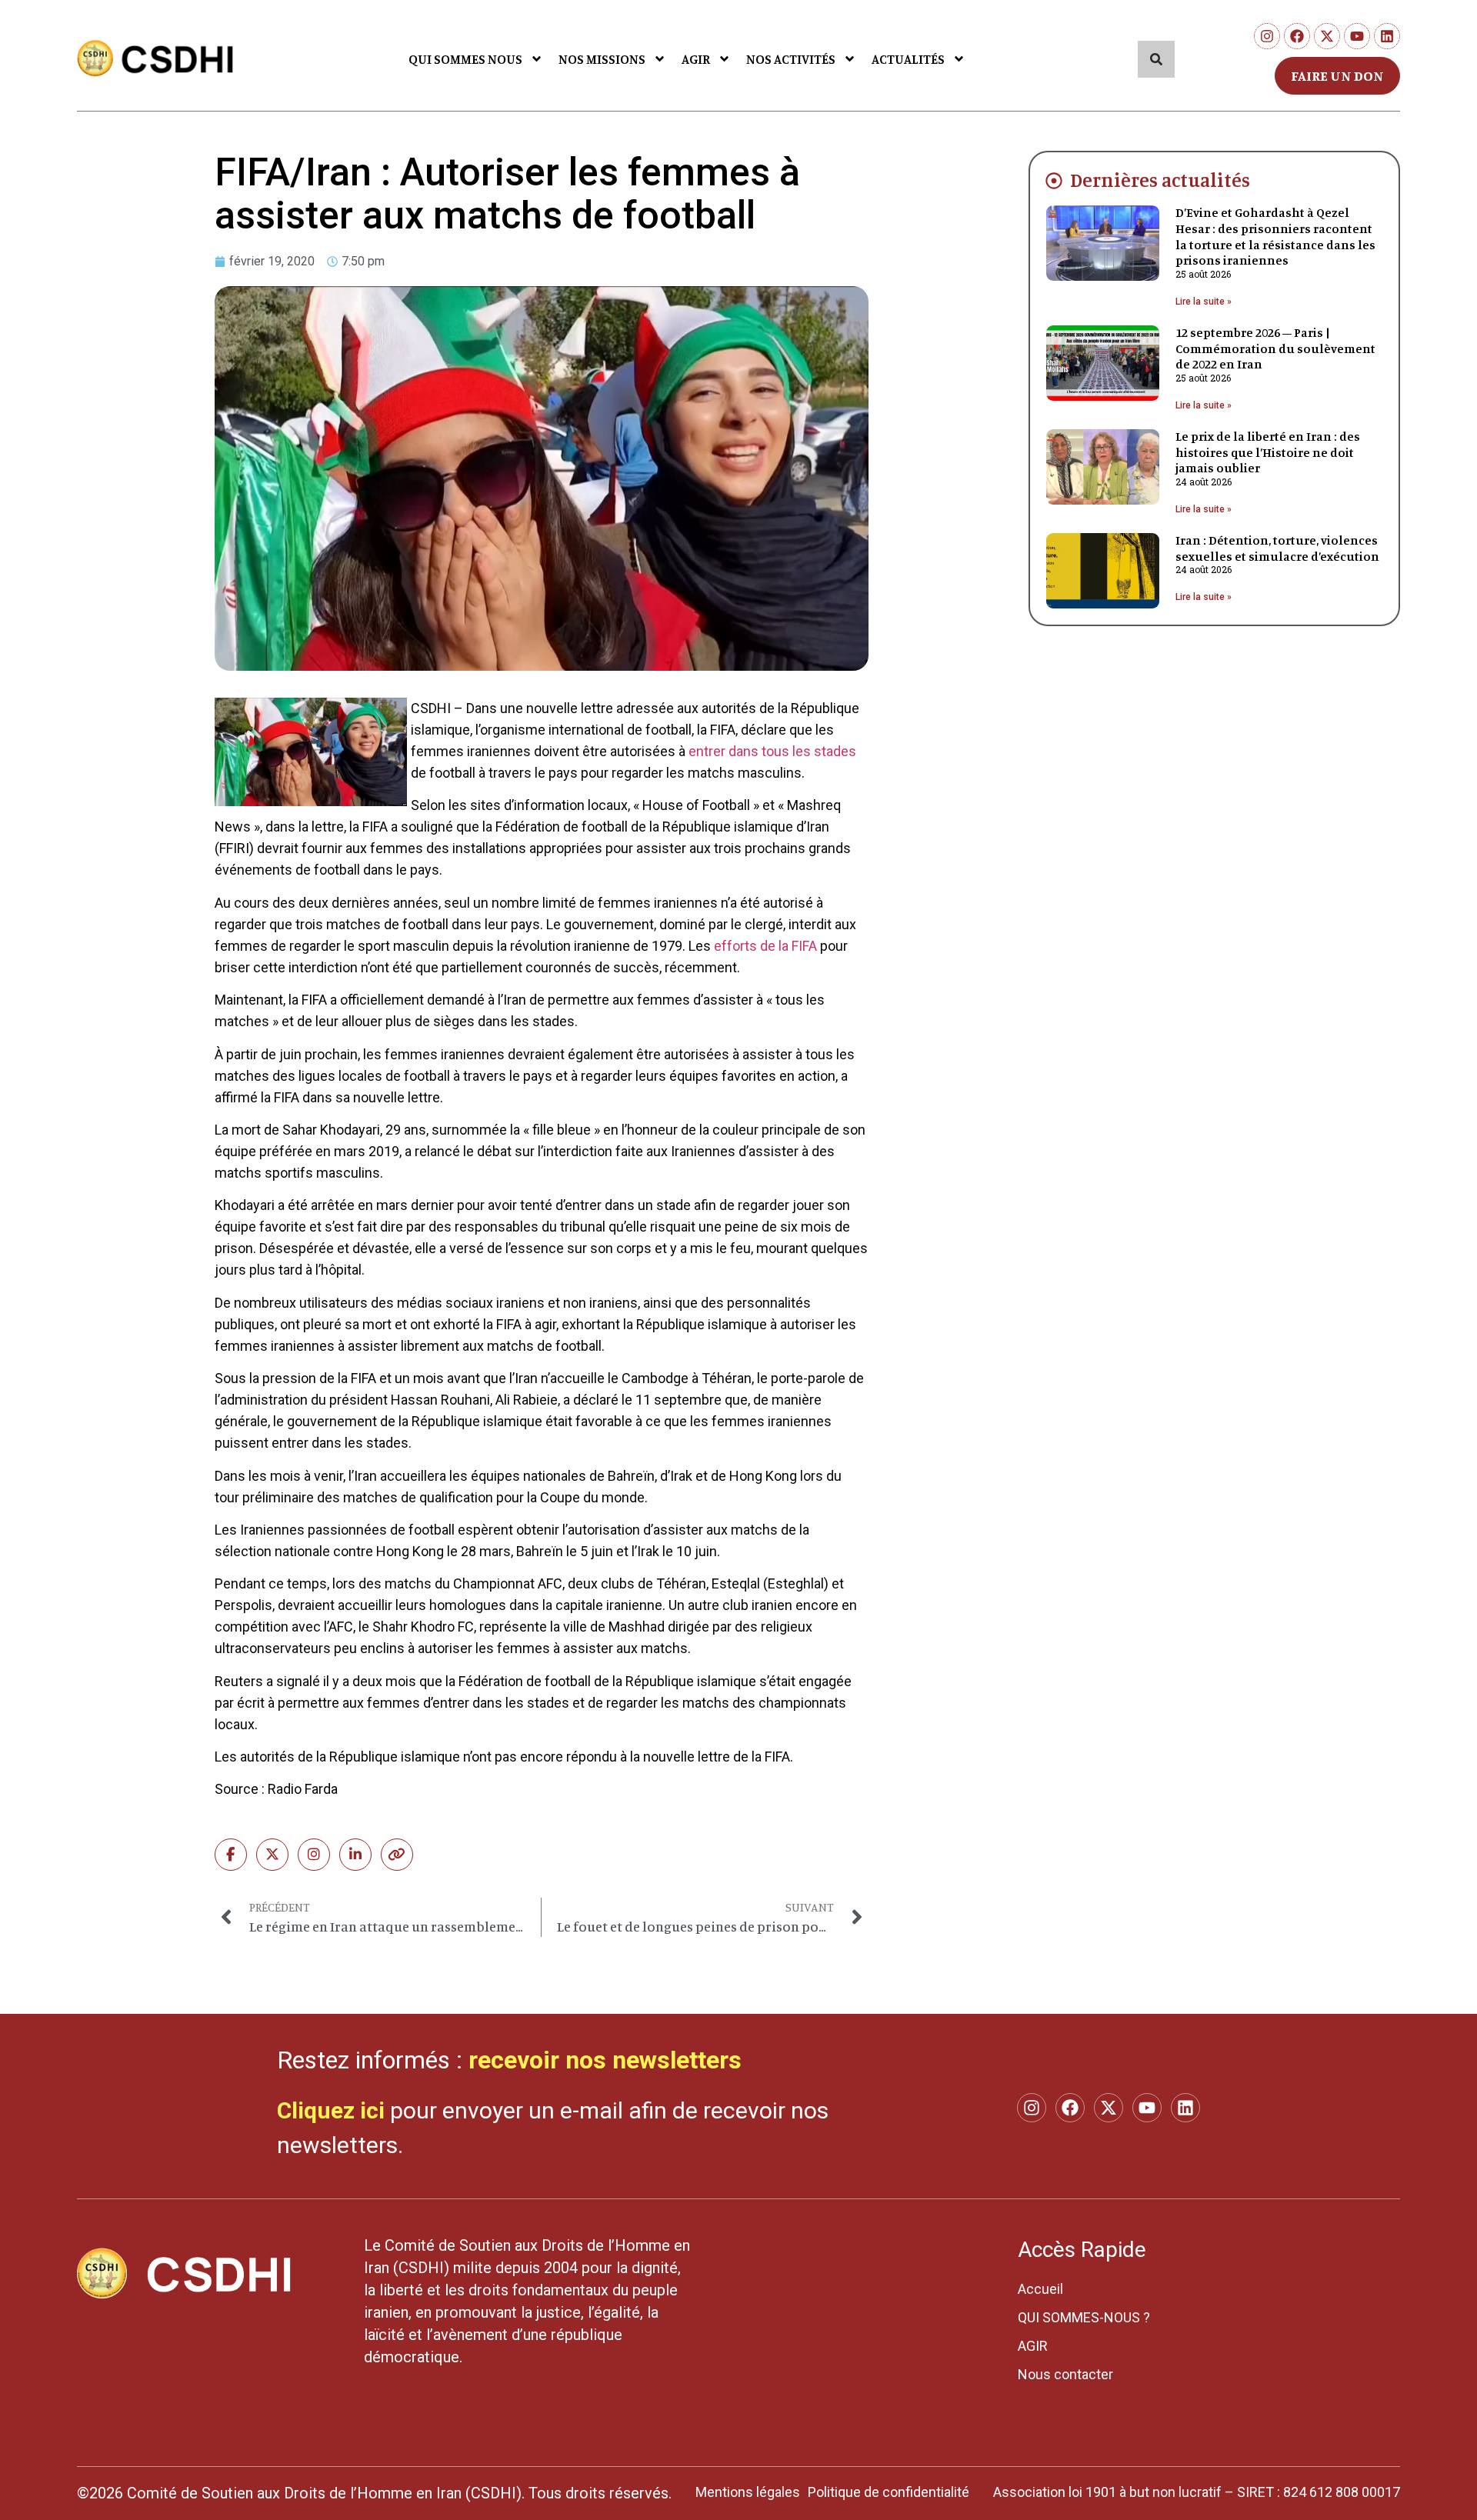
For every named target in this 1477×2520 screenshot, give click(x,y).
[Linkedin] (1387, 36)
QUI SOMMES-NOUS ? (1084, 2317)
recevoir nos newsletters (605, 2060)
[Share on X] (272, 1855)
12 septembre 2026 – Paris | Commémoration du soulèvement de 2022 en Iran (1275, 348)
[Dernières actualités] (1054, 181)
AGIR (696, 59)
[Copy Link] (397, 1855)
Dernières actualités (1160, 180)
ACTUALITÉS (908, 59)
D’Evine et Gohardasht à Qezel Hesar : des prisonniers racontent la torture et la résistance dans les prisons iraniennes (1275, 236)
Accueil (1040, 2289)
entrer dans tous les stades (772, 751)
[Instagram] (1267, 36)
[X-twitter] (1327, 36)
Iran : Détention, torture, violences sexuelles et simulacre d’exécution (1277, 548)
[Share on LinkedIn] (355, 1855)
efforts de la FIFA (765, 946)
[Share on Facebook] (231, 1855)
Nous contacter (1065, 2374)
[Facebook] (1297, 36)
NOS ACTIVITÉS (791, 59)
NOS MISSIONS (602, 59)
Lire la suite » (1204, 302)
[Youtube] (1357, 36)
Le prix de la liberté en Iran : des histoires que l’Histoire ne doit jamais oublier (1268, 452)
